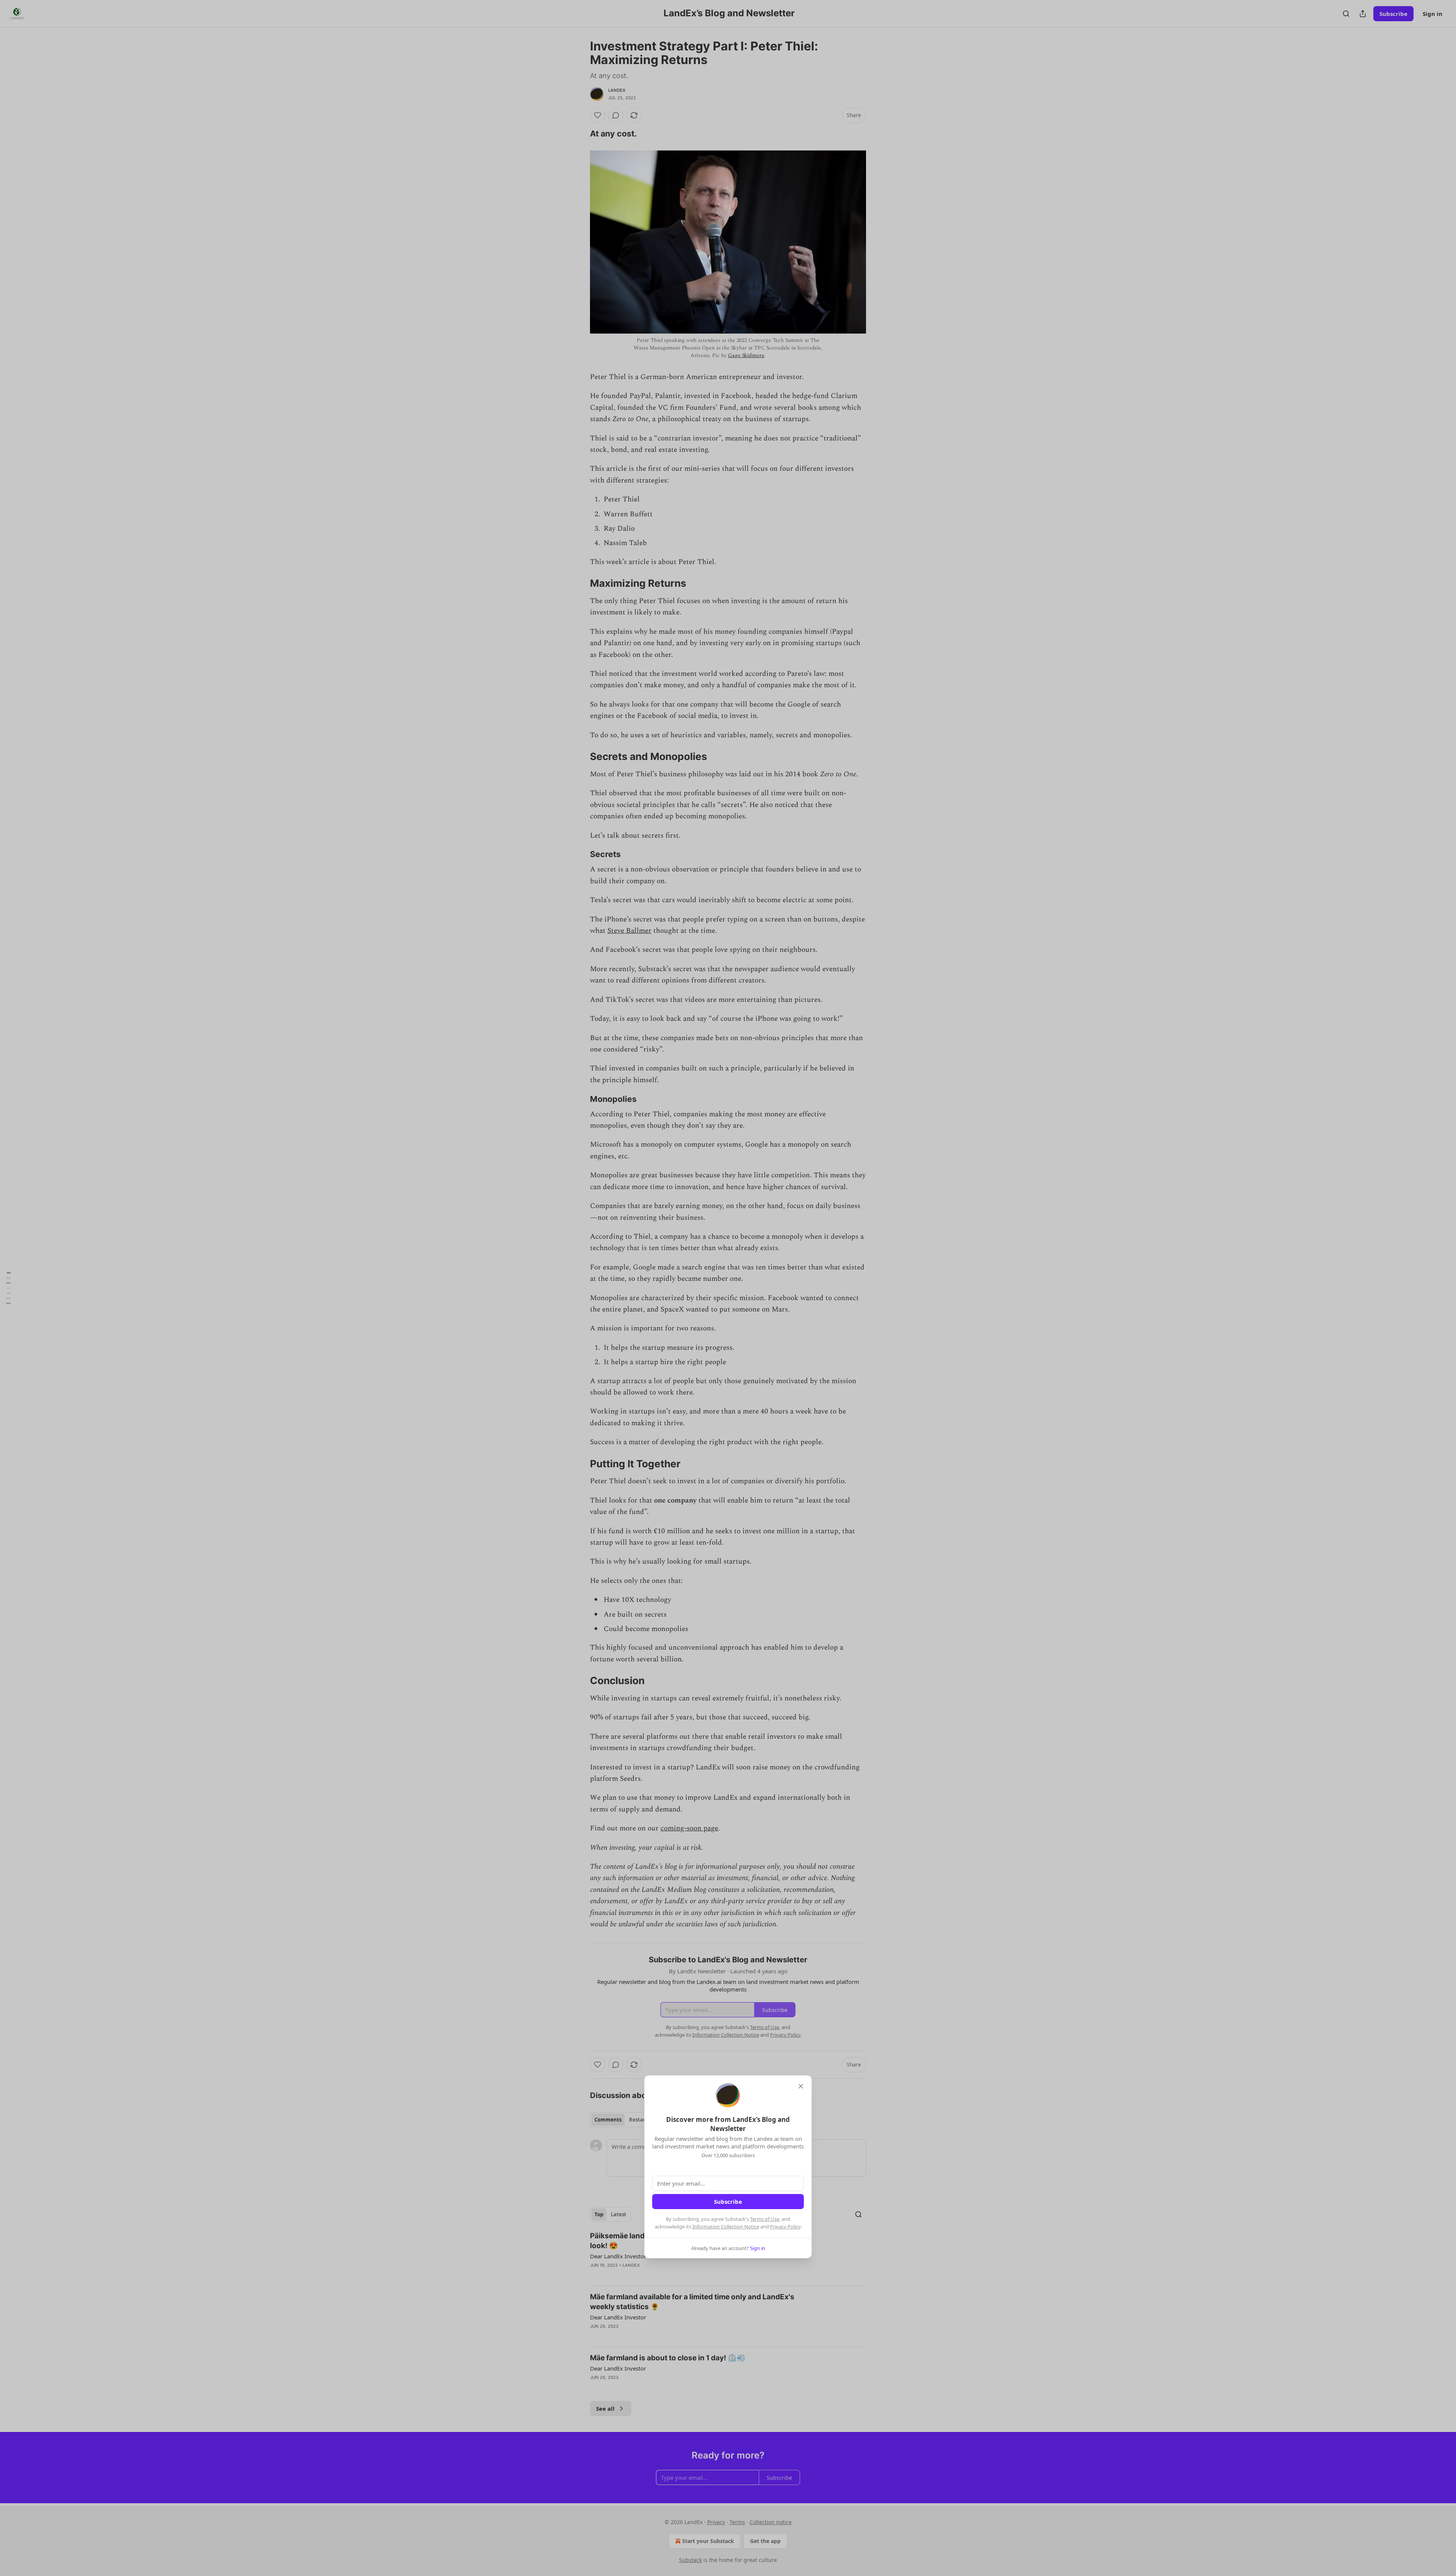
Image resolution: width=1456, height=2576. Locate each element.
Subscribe (728, 2202)
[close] (801, 2086)
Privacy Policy (785, 2227)
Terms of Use (765, 2219)
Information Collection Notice (726, 2227)
